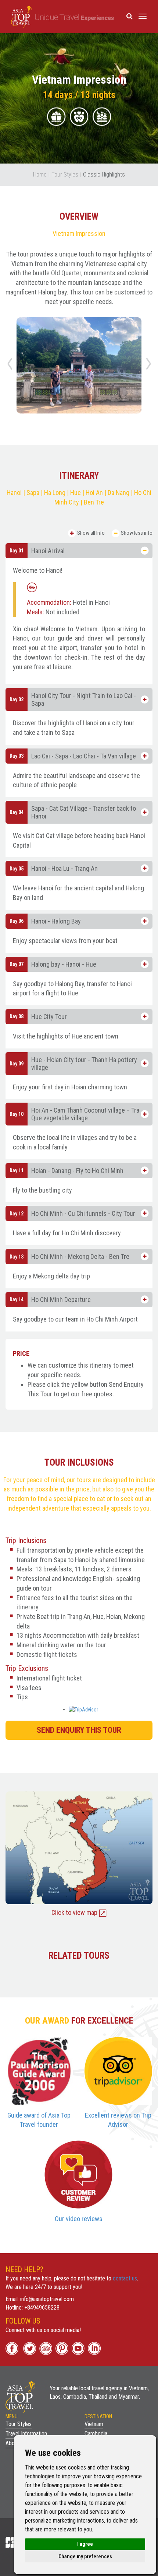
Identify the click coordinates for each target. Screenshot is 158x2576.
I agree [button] (85, 2544)
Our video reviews (79, 2219)
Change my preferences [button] (85, 2556)
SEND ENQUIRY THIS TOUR (79, 1730)
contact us (125, 2278)
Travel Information (26, 2434)
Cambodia (96, 2434)
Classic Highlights (104, 174)
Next (150, 366)
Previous (11, 366)
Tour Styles (65, 174)
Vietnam (94, 2424)
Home (40, 174)
